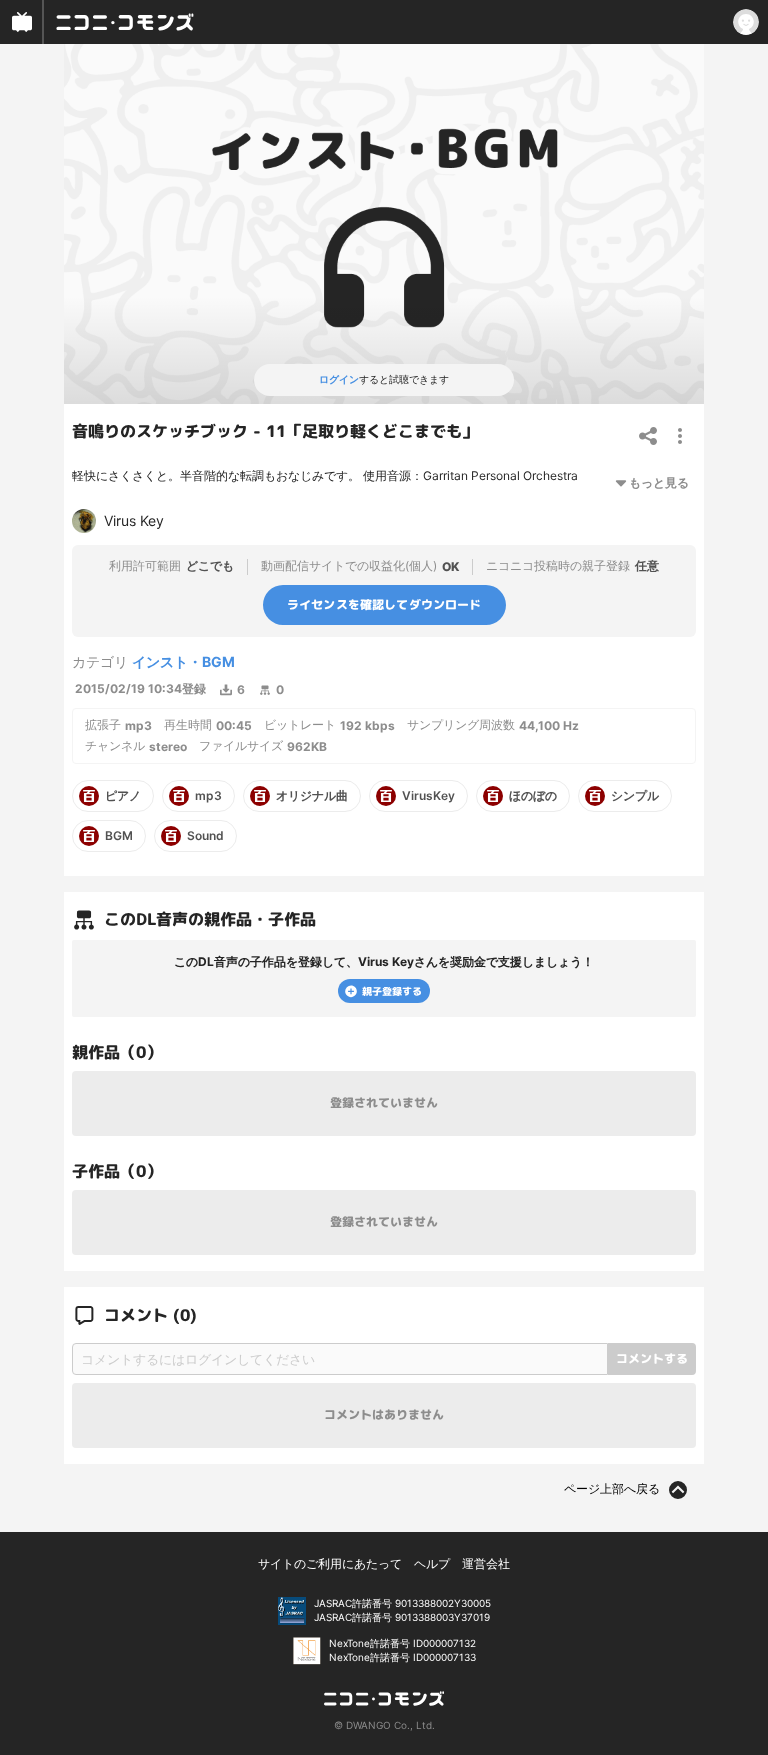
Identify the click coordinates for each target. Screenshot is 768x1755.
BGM (119, 836)
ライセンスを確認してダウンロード (384, 604)
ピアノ (123, 796)
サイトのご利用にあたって (330, 1563)
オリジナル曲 (312, 796)
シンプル (635, 796)
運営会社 (486, 1563)
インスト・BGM (183, 661)
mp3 (208, 796)
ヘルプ (432, 1563)
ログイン (339, 379)
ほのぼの (533, 796)
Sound (205, 836)
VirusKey (428, 796)
